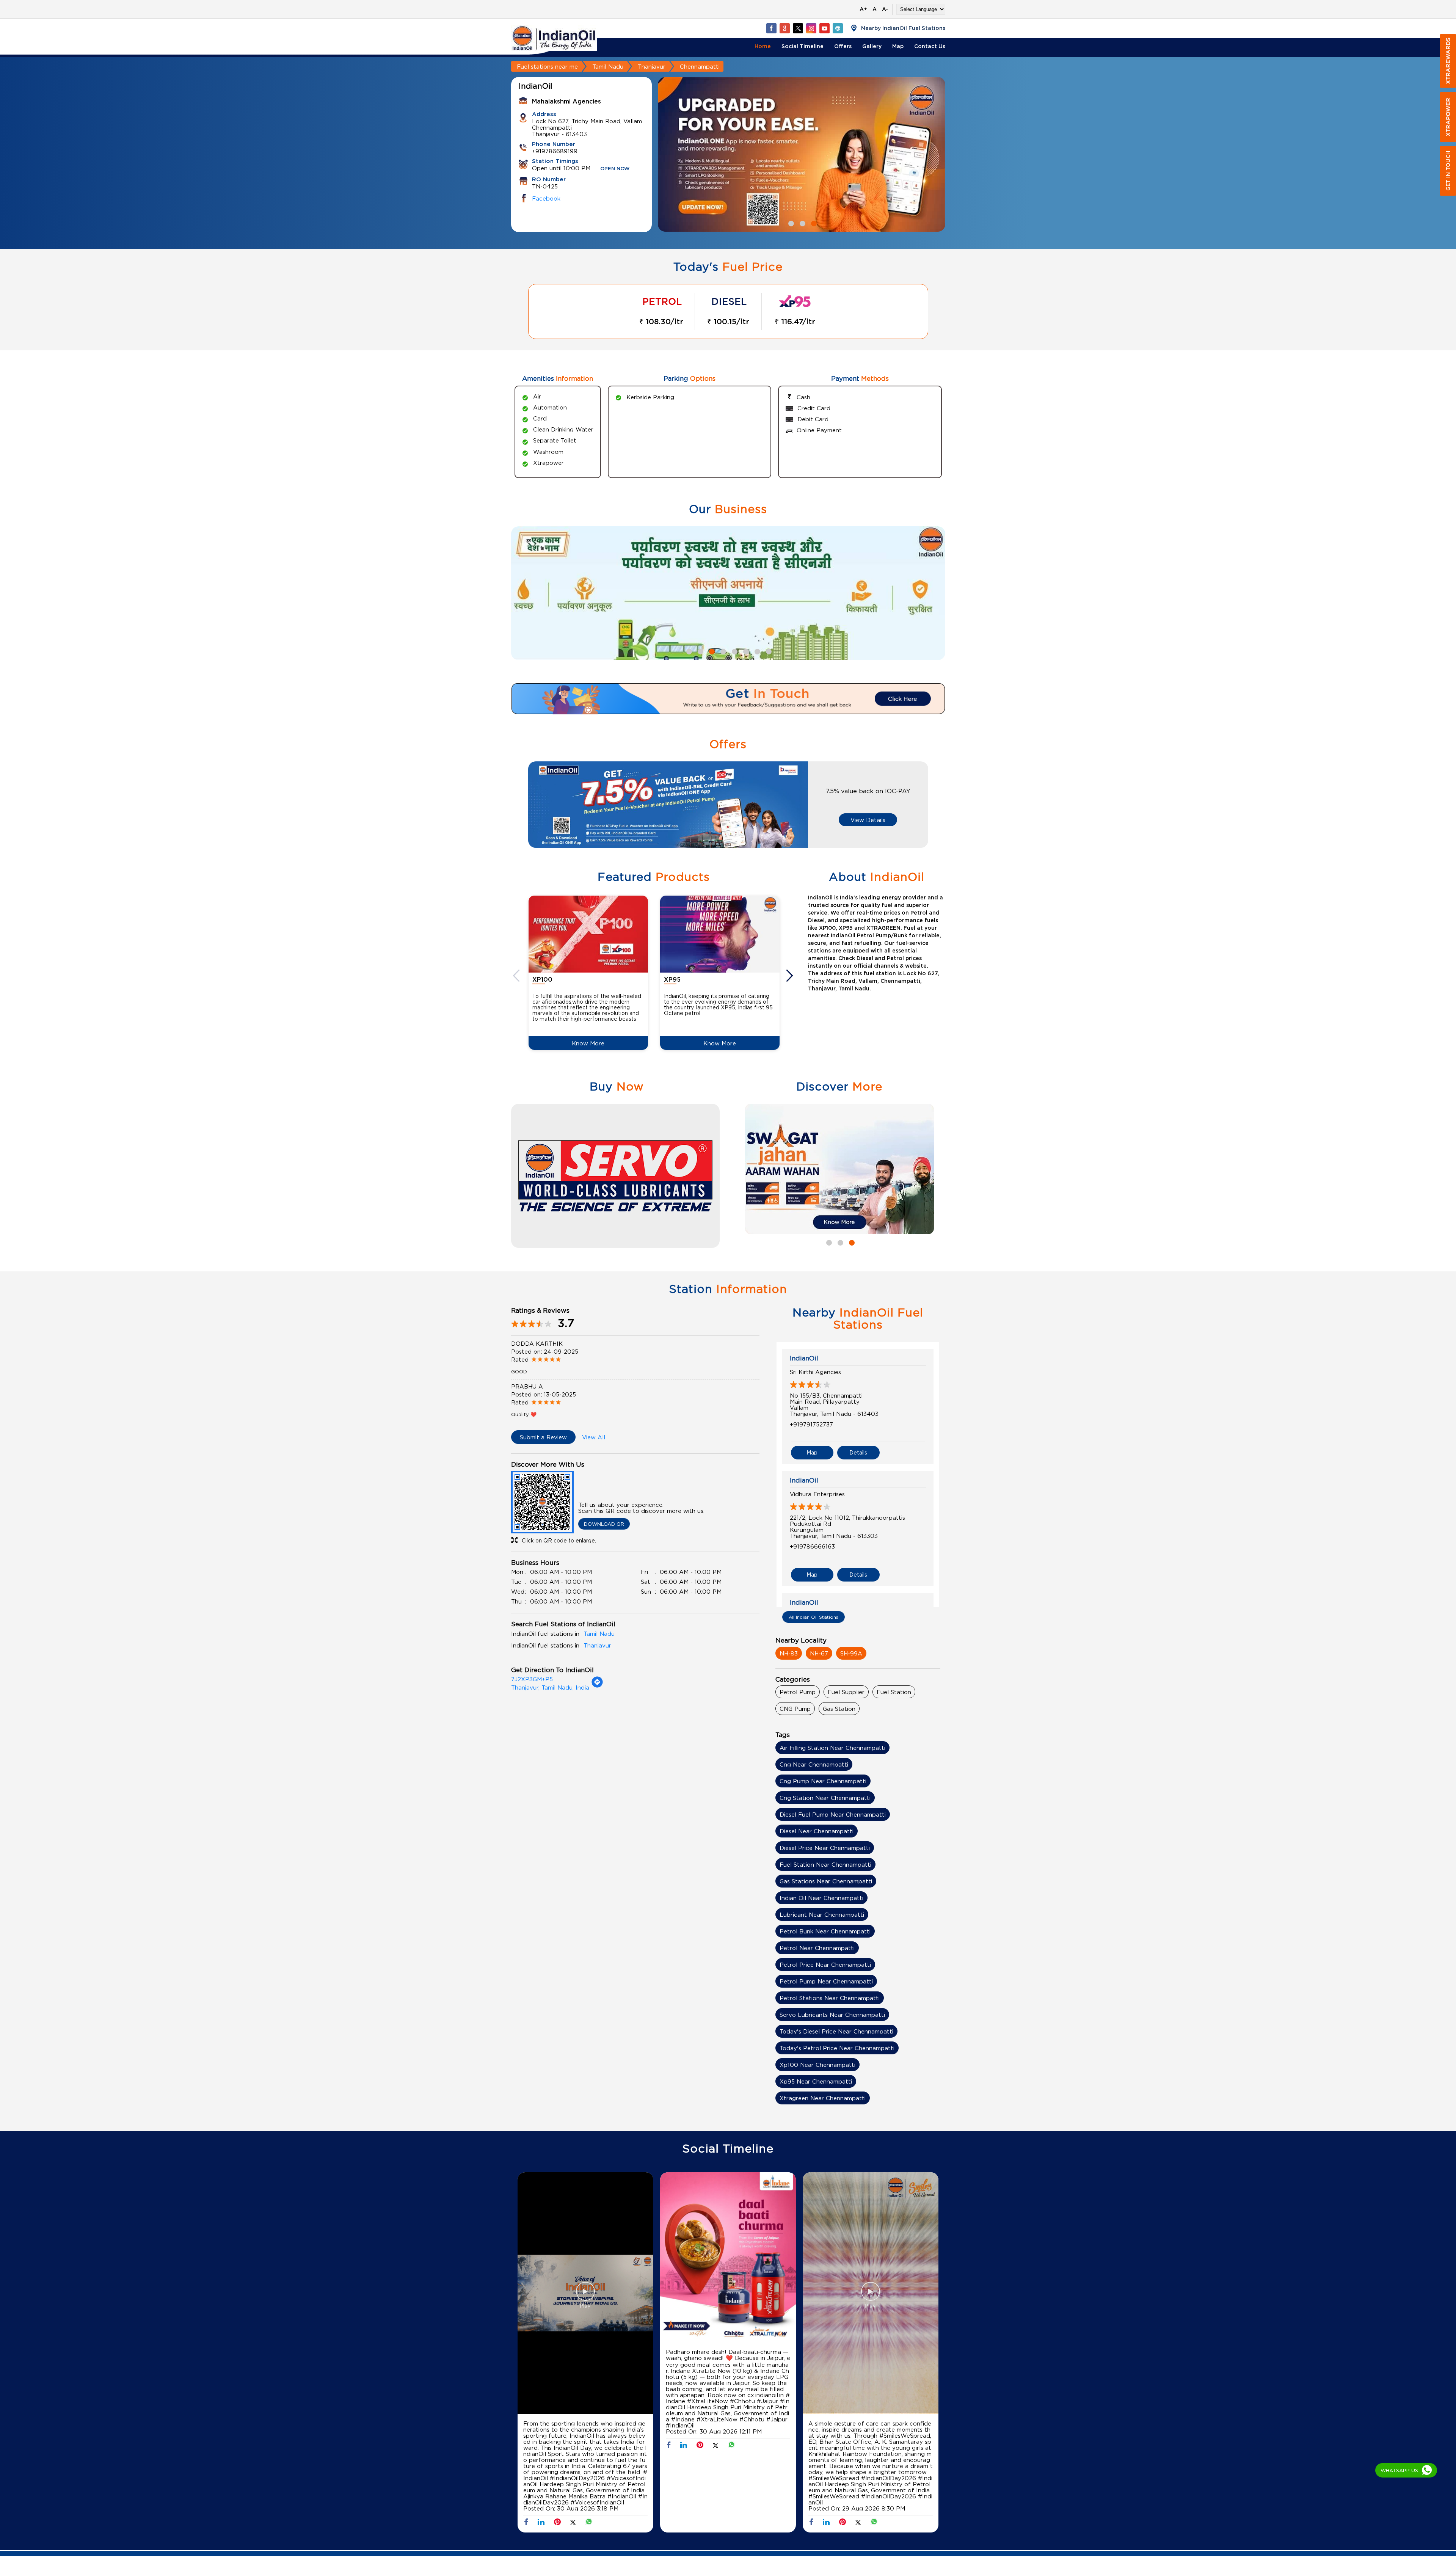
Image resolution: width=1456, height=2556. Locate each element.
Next (791, 976)
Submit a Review (543, 1437)
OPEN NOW (615, 169)
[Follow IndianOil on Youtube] (824, 28)
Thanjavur (652, 66)
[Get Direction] (597, 1686)
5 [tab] (734, 651)
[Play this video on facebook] (585, 2295)
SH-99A (851, 1653)
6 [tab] (745, 651)
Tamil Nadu (608, 66)
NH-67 (819, 1653)
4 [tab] (722, 651)
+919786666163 (812, 1546)
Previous (517, 976)
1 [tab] (790, 223)
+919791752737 (811, 1424)
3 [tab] (813, 223)
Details (858, 1452)
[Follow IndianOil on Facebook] (771, 28)
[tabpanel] (802, 155)
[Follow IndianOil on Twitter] (798, 28)
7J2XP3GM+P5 (532, 1679)
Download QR (604, 1524)
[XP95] (720, 934)
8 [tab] (768, 651)
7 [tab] (756, 651)
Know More (588, 1043)
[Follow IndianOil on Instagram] (811, 28)
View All (594, 1437)
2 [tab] (802, 223)
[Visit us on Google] (784, 28)
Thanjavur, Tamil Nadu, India (550, 1687)
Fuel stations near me (547, 66)
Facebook (546, 198)
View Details (868, 820)
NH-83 (789, 1653)
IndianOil (804, 1358)
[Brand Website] (838, 28)
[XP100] (588, 934)
